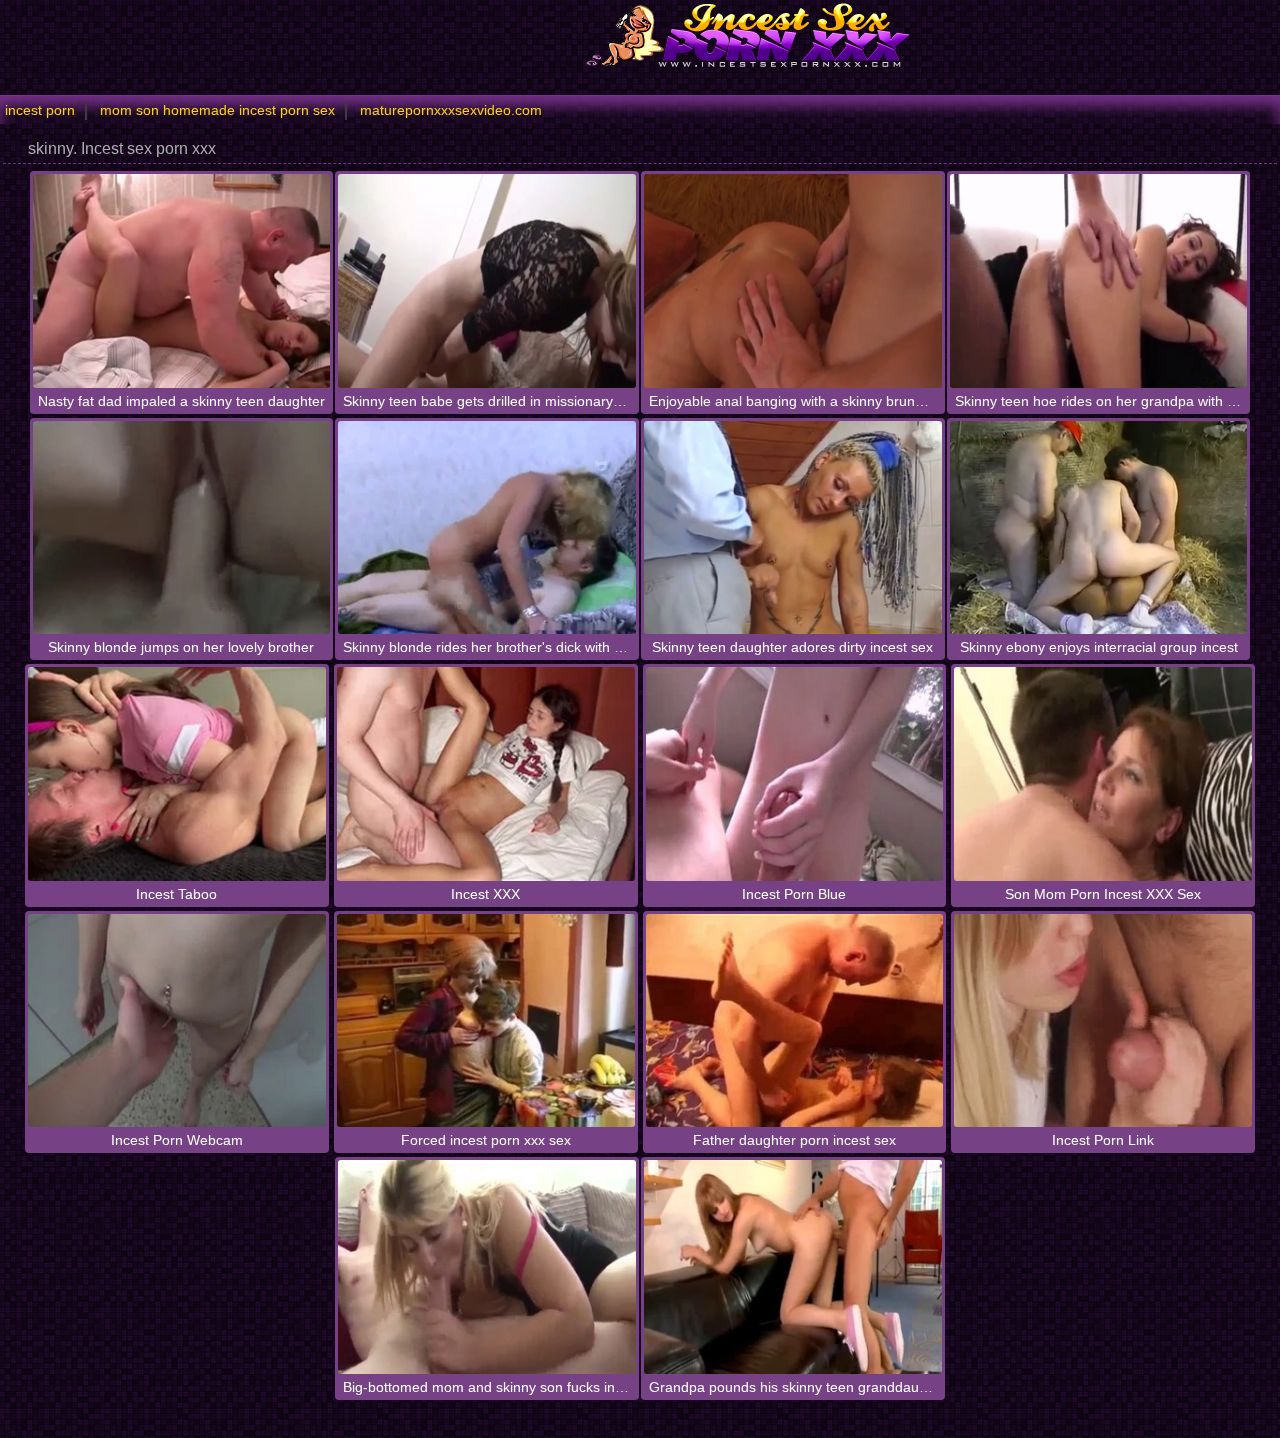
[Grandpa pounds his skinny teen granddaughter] (793, 1266)
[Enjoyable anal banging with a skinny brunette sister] (793, 280)
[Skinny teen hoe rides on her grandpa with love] (1099, 280)
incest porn (40, 110)
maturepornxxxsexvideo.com (451, 110)
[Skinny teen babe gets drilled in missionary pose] (487, 280)
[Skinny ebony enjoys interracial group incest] (1099, 527)
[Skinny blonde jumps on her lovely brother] (182, 527)
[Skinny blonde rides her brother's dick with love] (487, 527)
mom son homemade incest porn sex (217, 110)
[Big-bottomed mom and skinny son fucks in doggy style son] (487, 1266)
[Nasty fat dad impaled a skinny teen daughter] (182, 280)
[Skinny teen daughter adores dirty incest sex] (793, 527)
